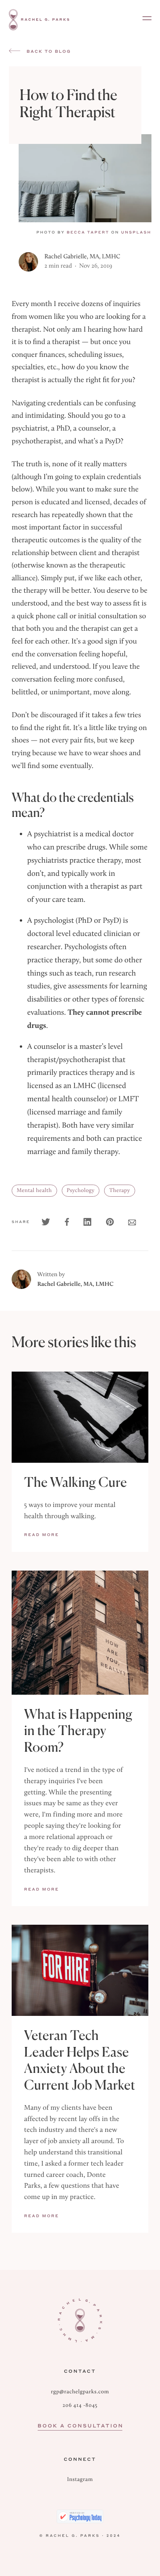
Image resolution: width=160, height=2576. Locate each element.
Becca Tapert (88, 232)
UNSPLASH (136, 232)
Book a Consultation (81, 2425)
